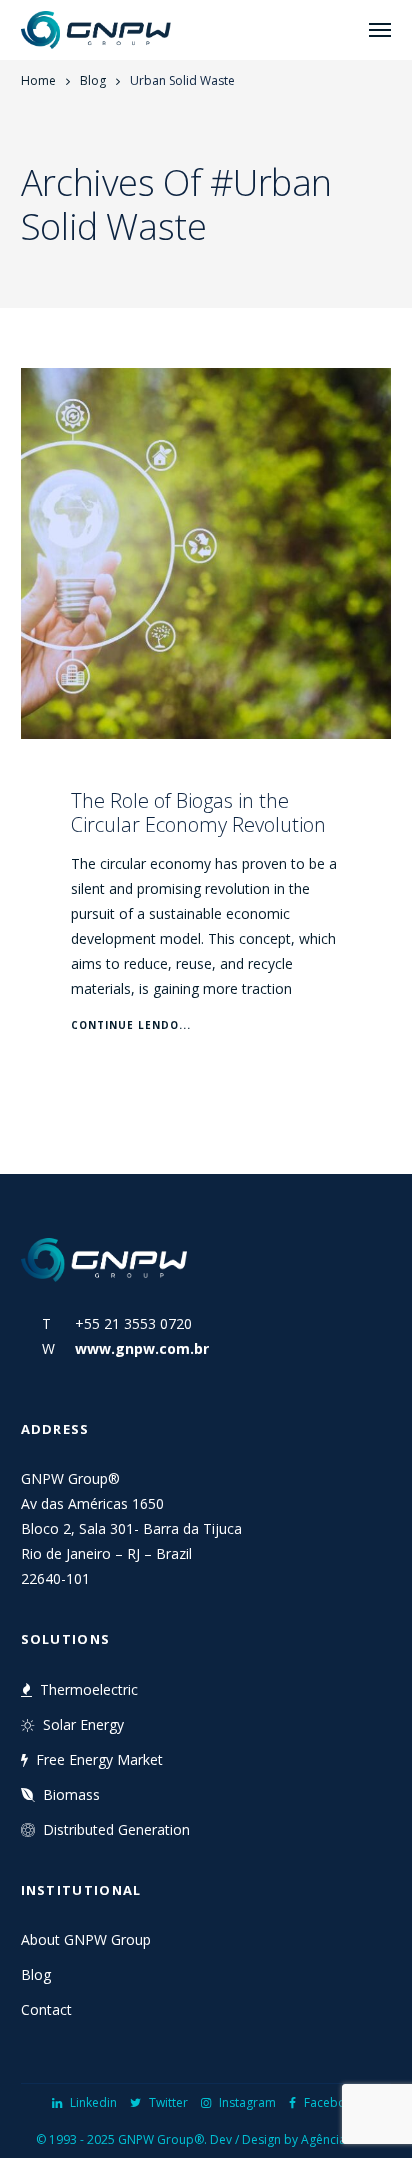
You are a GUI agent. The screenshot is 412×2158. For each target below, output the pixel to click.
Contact (46, 2009)
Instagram (247, 2102)
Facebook (332, 2102)
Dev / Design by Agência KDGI (293, 2139)
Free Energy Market (99, 1759)
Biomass (71, 1794)
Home (38, 80)
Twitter (168, 2102)
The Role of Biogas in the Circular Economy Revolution (198, 812)
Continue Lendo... (131, 1025)
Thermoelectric (89, 1689)
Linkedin (93, 2102)
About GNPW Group (86, 1939)
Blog (93, 80)
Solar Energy (83, 1724)
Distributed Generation (116, 1829)
